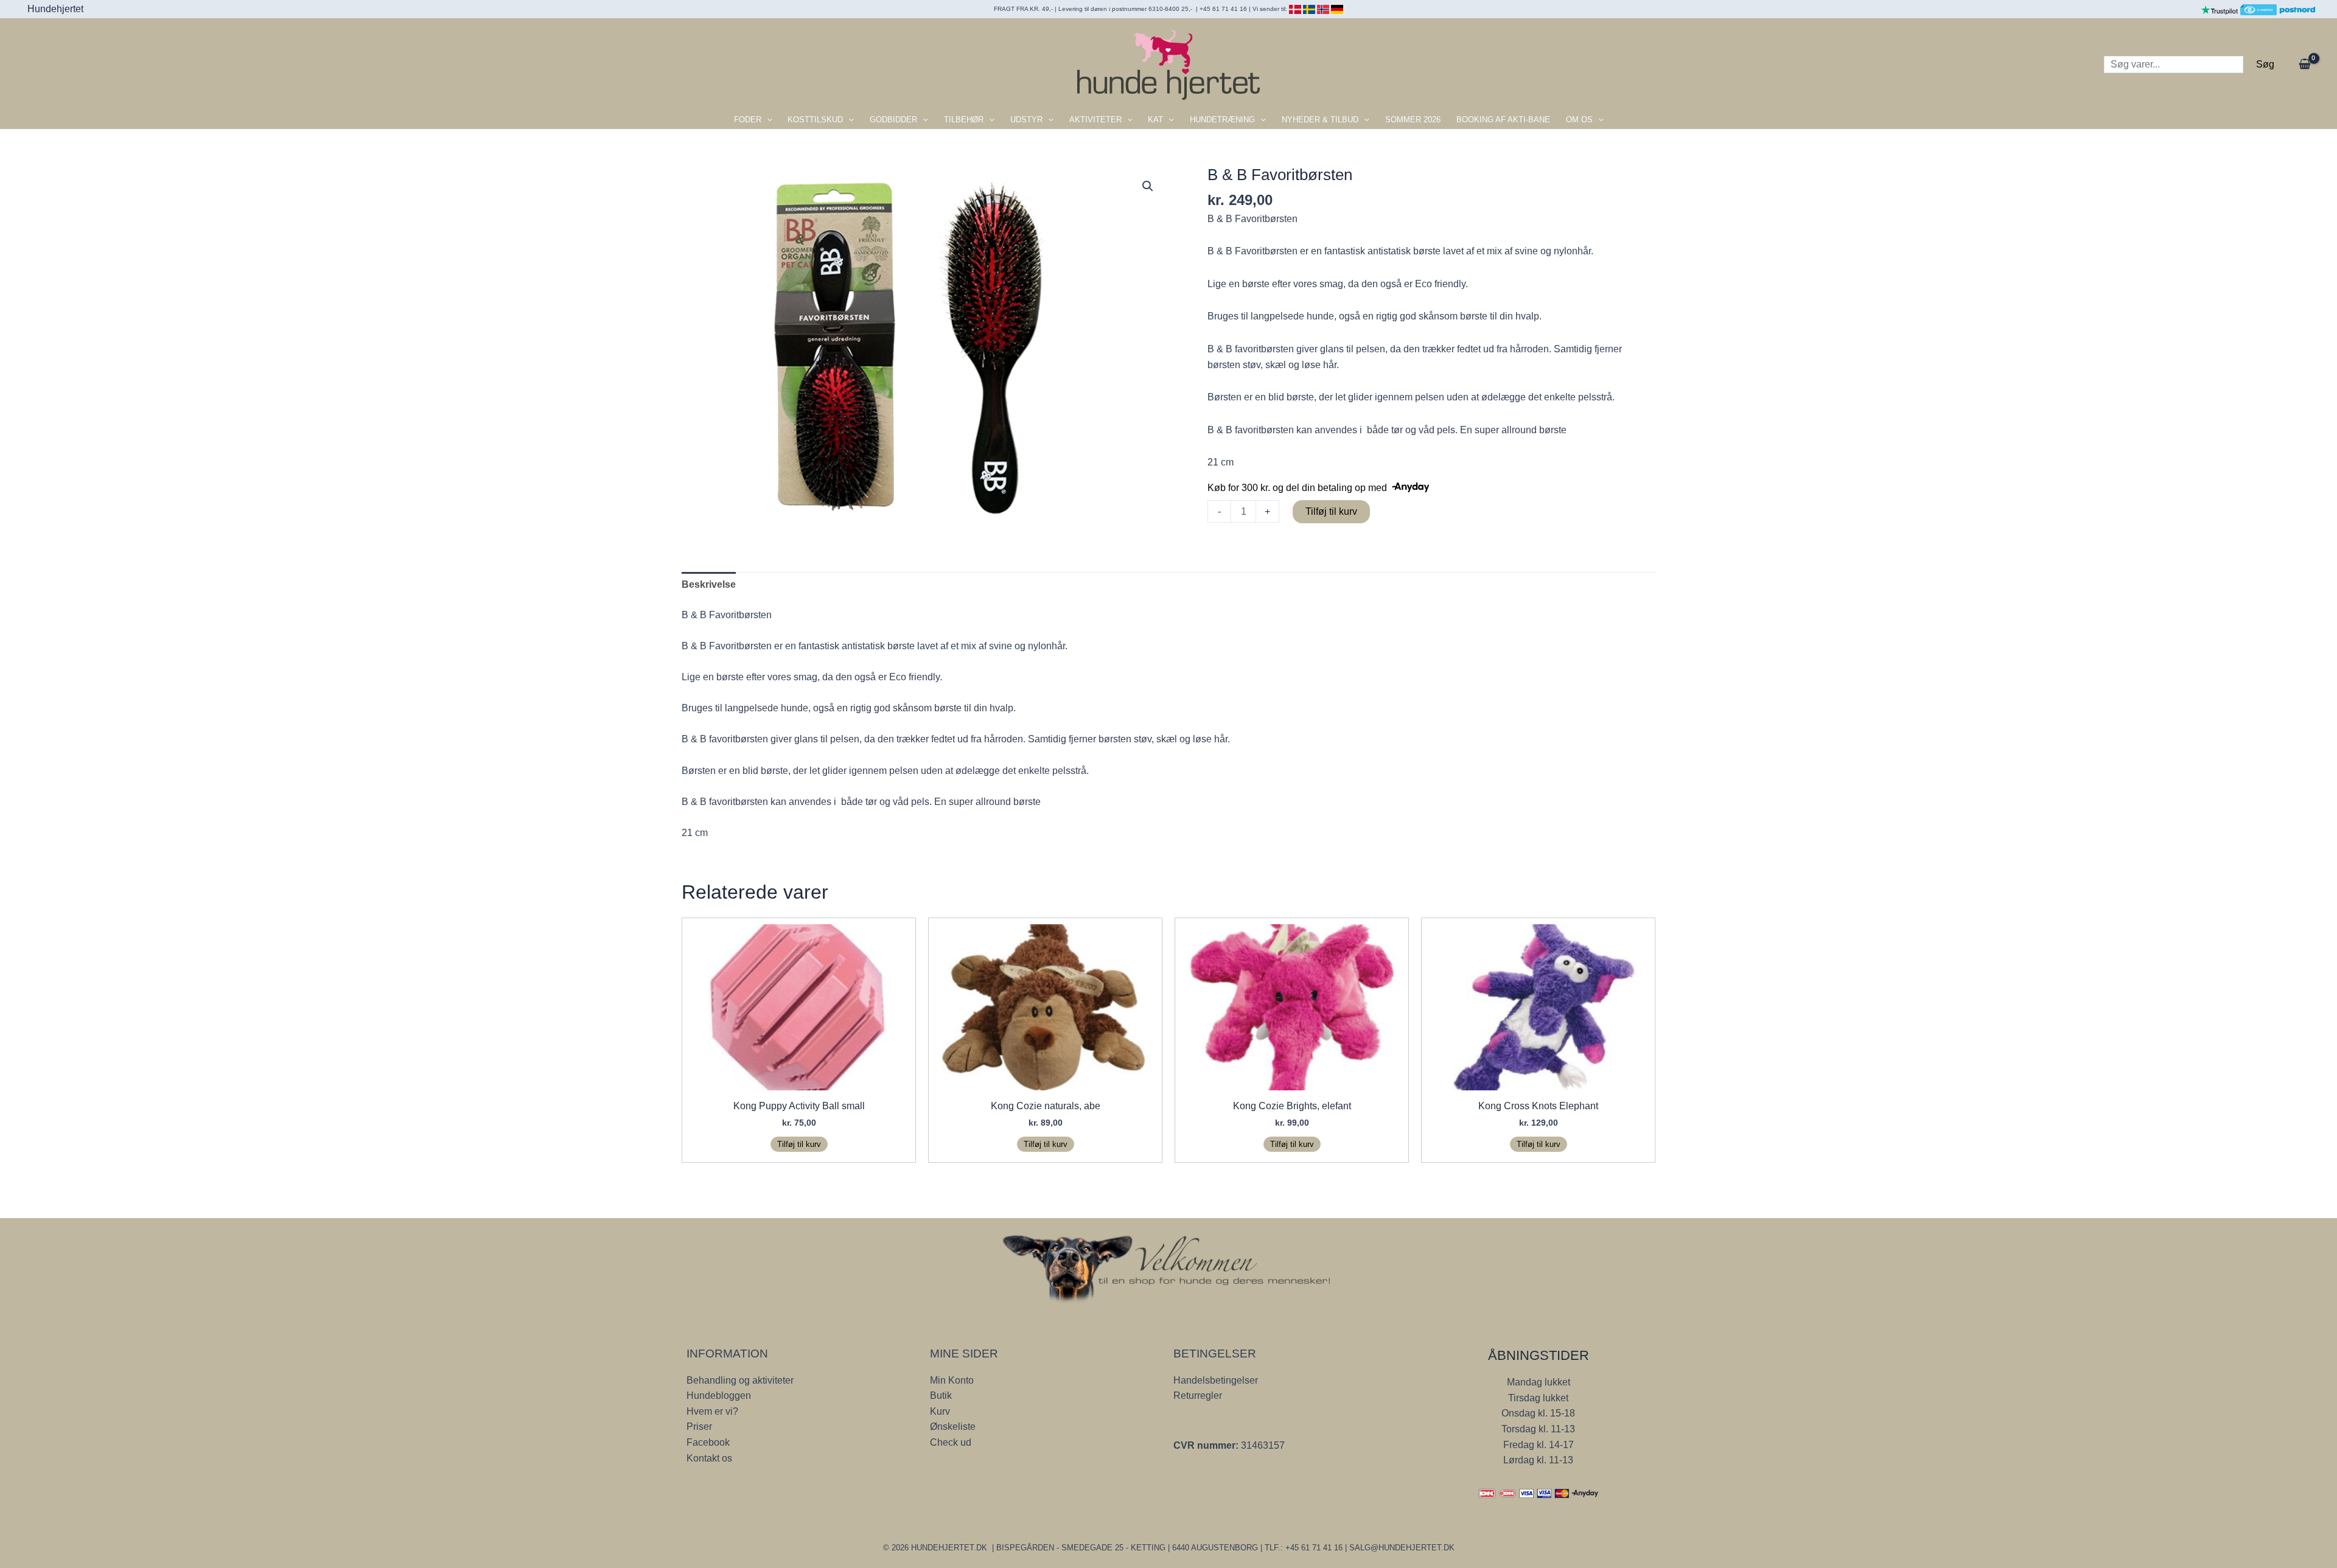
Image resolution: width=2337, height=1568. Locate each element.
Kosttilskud (815, 120)
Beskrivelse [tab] (709, 584)
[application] (767, 120)
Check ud (951, 1442)
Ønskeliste (953, 1427)
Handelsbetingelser (1216, 1380)
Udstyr (1026, 120)
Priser (699, 1427)
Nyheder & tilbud (1320, 120)
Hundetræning (1222, 120)
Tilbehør (964, 120)
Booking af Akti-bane (1503, 120)
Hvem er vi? (712, 1411)
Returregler (1198, 1396)
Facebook (708, 1442)
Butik (941, 1396)
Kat (1155, 120)
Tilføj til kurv (1331, 511)
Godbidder (893, 120)
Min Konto (952, 1380)
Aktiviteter (1095, 120)
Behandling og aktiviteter (740, 1380)
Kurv (940, 1411)
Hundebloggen (719, 1396)
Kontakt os (709, 1458)
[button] (1148, 186)
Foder (748, 120)
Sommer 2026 (1413, 120)
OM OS (1579, 120)
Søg (2265, 64)
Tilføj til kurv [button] (799, 1144)
